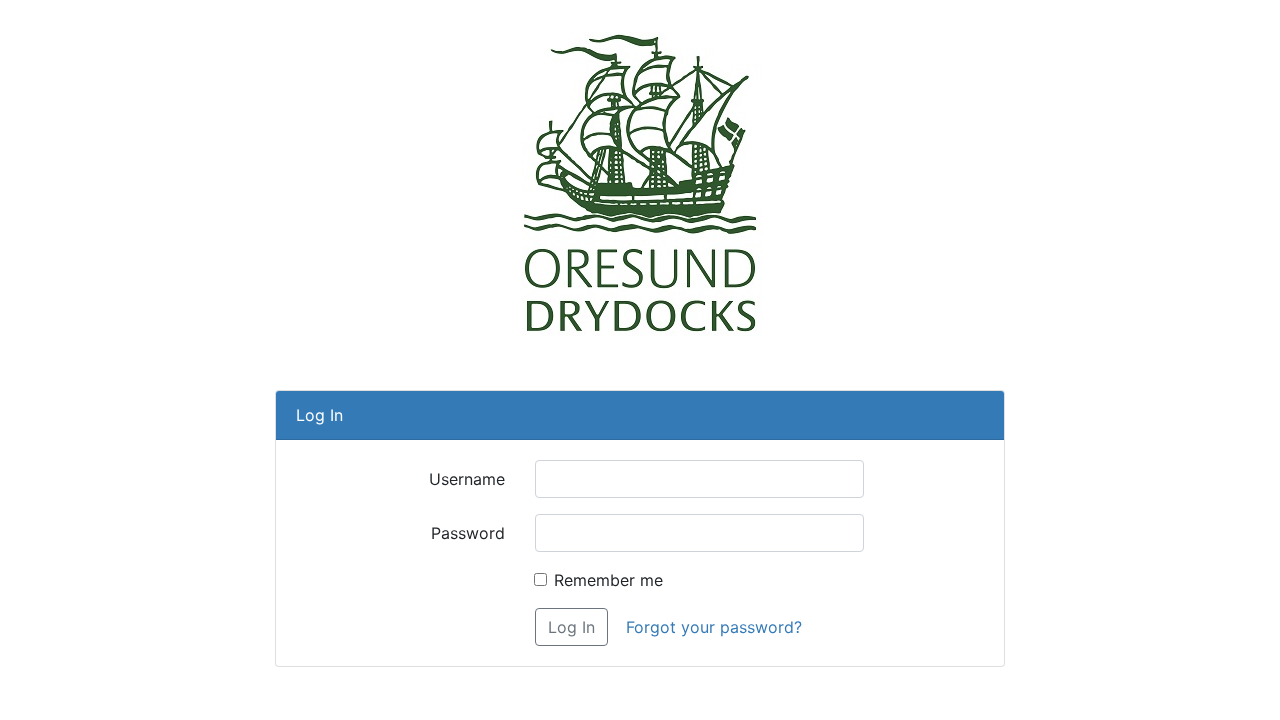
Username (467, 479)
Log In (571, 627)
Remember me (608, 580)
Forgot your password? (714, 627)
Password (468, 533)
